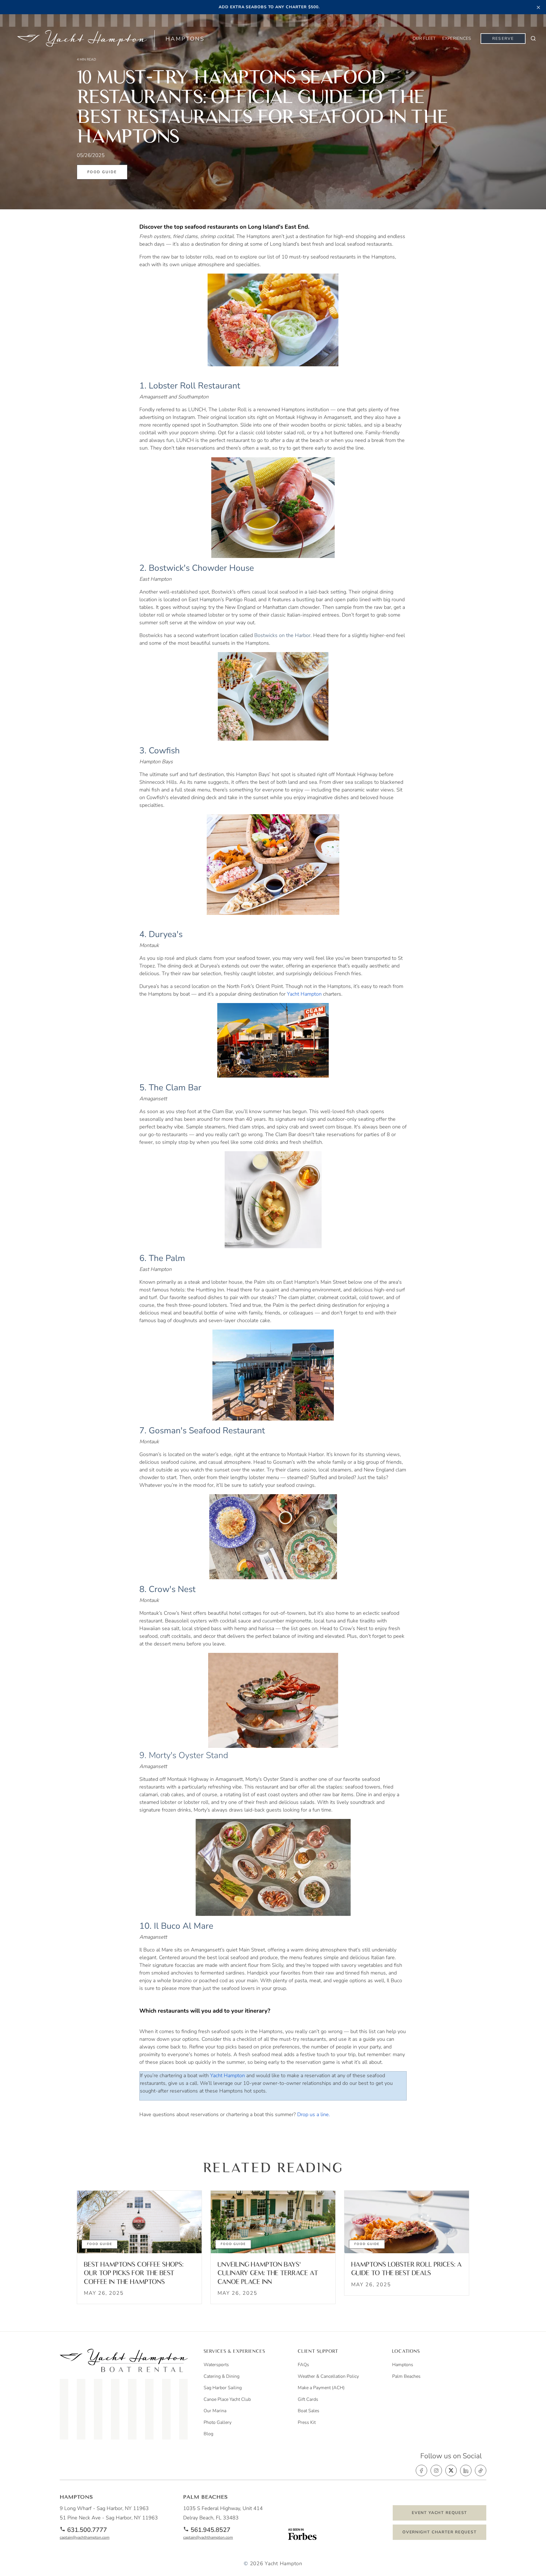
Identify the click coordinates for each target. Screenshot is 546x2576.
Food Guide (102, 172)
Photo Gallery (218, 2422)
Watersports (216, 2365)
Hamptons (403, 2365)
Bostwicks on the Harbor (282, 635)
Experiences (457, 38)
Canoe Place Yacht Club (227, 2399)
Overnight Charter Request (440, 2532)
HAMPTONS (185, 39)
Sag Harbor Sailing (223, 2388)
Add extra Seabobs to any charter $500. (269, 7)
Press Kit (307, 2422)
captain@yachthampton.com (85, 2538)
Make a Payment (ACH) (321, 2388)
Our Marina (215, 2411)
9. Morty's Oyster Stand (184, 1755)
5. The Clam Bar (170, 1088)
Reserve (503, 39)
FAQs (303, 2365)
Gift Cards (308, 2399)
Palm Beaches (406, 2376)
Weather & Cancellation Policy (328, 2376)
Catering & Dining (222, 2376)
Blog (208, 2434)
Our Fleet (424, 38)
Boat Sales (309, 2411)
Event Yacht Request (440, 2513)
